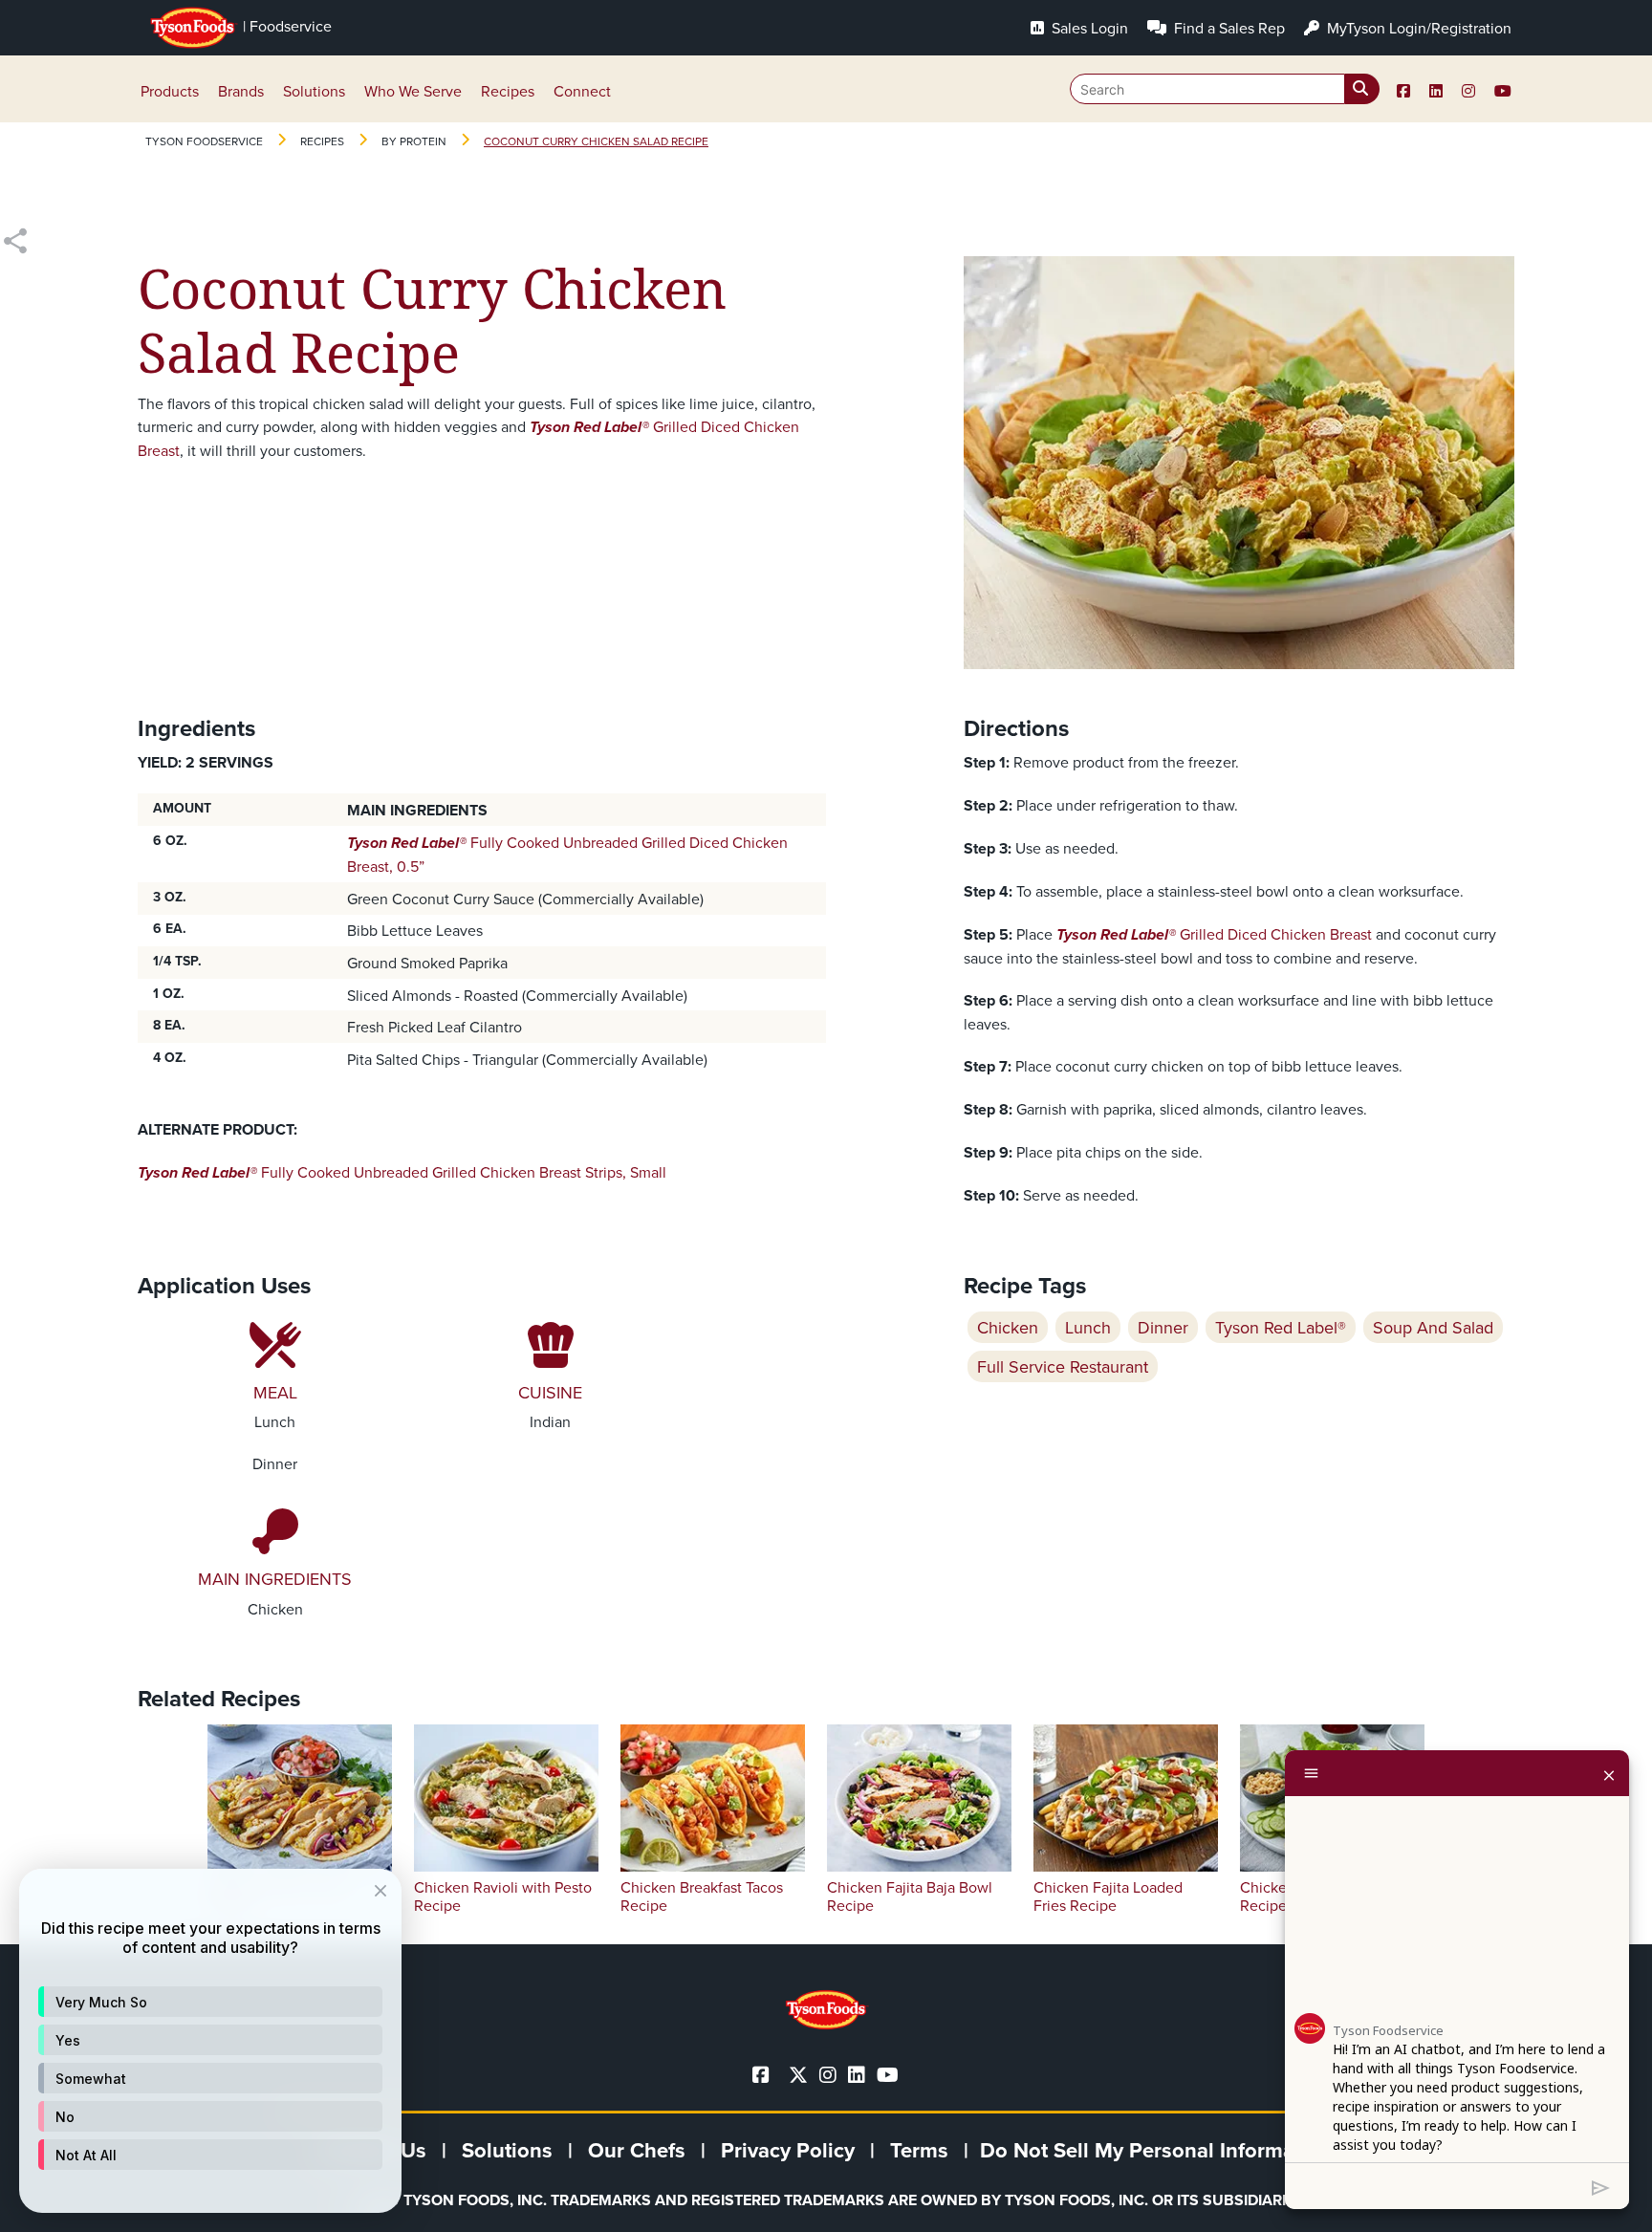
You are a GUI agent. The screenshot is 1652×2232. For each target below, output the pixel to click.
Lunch (1088, 1327)
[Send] (1601, 2186)
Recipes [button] (508, 91)
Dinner (1163, 1327)
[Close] (1609, 1773)
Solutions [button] (314, 91)
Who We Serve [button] (413, 91)
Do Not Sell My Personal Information (1156, 2150)
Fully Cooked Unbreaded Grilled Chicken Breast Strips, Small (402, 1172)
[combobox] (1225, 89)
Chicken (1008, 1327)
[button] (210, 2002)
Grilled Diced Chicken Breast (1214, 934)
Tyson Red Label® (1281, 1327)
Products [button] (170, 91)
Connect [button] (582, 91)
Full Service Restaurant (1063, 1366)
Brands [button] (241, 91)
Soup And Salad (1433, 1327)
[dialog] (210, 2041)
